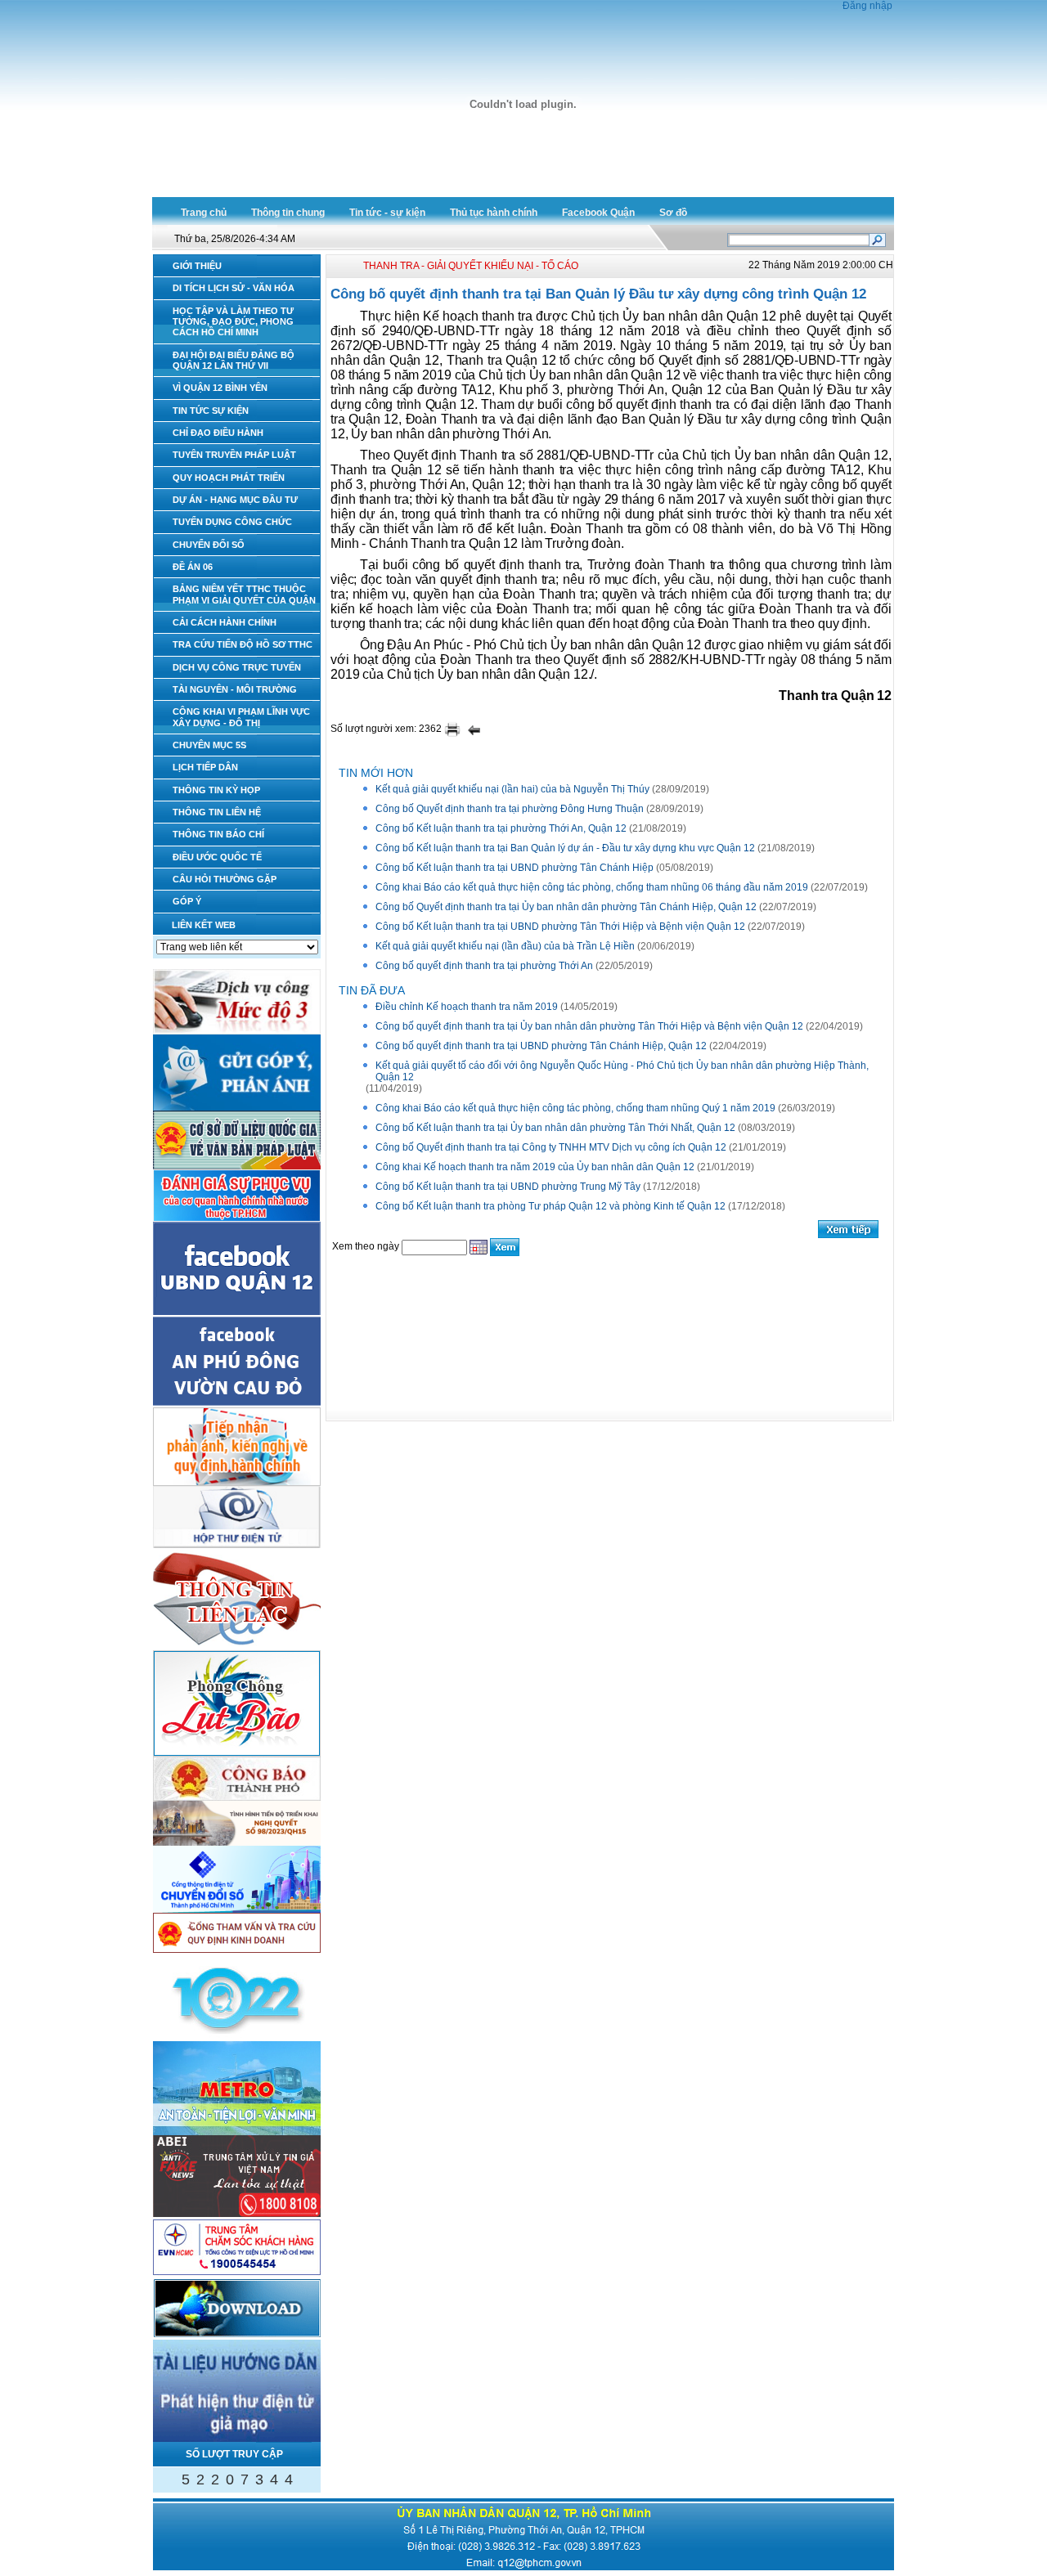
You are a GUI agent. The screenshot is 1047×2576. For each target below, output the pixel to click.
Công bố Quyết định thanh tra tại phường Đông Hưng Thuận (510, 809)
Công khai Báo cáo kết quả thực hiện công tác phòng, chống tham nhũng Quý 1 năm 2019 (575, 1108)
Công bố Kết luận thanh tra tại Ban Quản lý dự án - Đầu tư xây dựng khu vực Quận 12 (565, 848)
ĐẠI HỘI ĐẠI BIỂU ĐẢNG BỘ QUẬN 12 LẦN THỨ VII (234, 360)
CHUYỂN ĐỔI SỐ (209, 545)
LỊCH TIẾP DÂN (205, 767)
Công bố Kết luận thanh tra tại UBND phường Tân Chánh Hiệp (515, 868)
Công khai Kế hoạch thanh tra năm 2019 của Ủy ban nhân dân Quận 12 (535, 1167)
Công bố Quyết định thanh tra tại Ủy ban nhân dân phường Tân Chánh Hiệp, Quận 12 (566, 907)
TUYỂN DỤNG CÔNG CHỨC (232, 522)
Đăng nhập (867, 6)
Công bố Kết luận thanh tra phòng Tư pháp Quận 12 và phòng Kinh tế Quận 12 (550, 1206)
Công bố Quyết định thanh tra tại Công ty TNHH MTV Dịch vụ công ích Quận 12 (551, 1147)
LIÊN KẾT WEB (204, 925)
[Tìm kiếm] (877, 239)
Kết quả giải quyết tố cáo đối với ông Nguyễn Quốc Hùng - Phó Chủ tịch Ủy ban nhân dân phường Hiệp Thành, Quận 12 (622, 1071)
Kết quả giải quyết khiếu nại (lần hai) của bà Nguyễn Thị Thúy (512, 789)
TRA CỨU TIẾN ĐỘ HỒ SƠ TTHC (243, 644)
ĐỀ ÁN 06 (193, 567)
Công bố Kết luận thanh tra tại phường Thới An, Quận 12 (501, 828)
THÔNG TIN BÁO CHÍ (218, 834)
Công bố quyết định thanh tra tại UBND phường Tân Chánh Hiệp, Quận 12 (541, 1046)
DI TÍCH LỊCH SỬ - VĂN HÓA (234, 288)
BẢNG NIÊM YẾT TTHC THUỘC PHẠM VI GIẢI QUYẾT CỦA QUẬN (244, 594)
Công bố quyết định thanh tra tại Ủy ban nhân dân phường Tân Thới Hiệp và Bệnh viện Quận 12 (589, 1026)
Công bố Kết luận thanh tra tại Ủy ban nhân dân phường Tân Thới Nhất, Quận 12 (555, 1128)
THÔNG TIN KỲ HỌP (216, 790)
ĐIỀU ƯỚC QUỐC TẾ (217, 857)
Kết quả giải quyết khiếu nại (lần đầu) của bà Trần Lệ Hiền (505, 946)
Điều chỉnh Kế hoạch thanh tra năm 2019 (467, 1007)
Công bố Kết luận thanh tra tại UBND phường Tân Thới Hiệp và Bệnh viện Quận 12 (560, 927)
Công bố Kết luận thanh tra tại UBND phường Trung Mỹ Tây (508, 1187)
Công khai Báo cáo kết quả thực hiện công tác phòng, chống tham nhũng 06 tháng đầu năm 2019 (592, 887)
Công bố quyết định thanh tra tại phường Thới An (484, 966)
